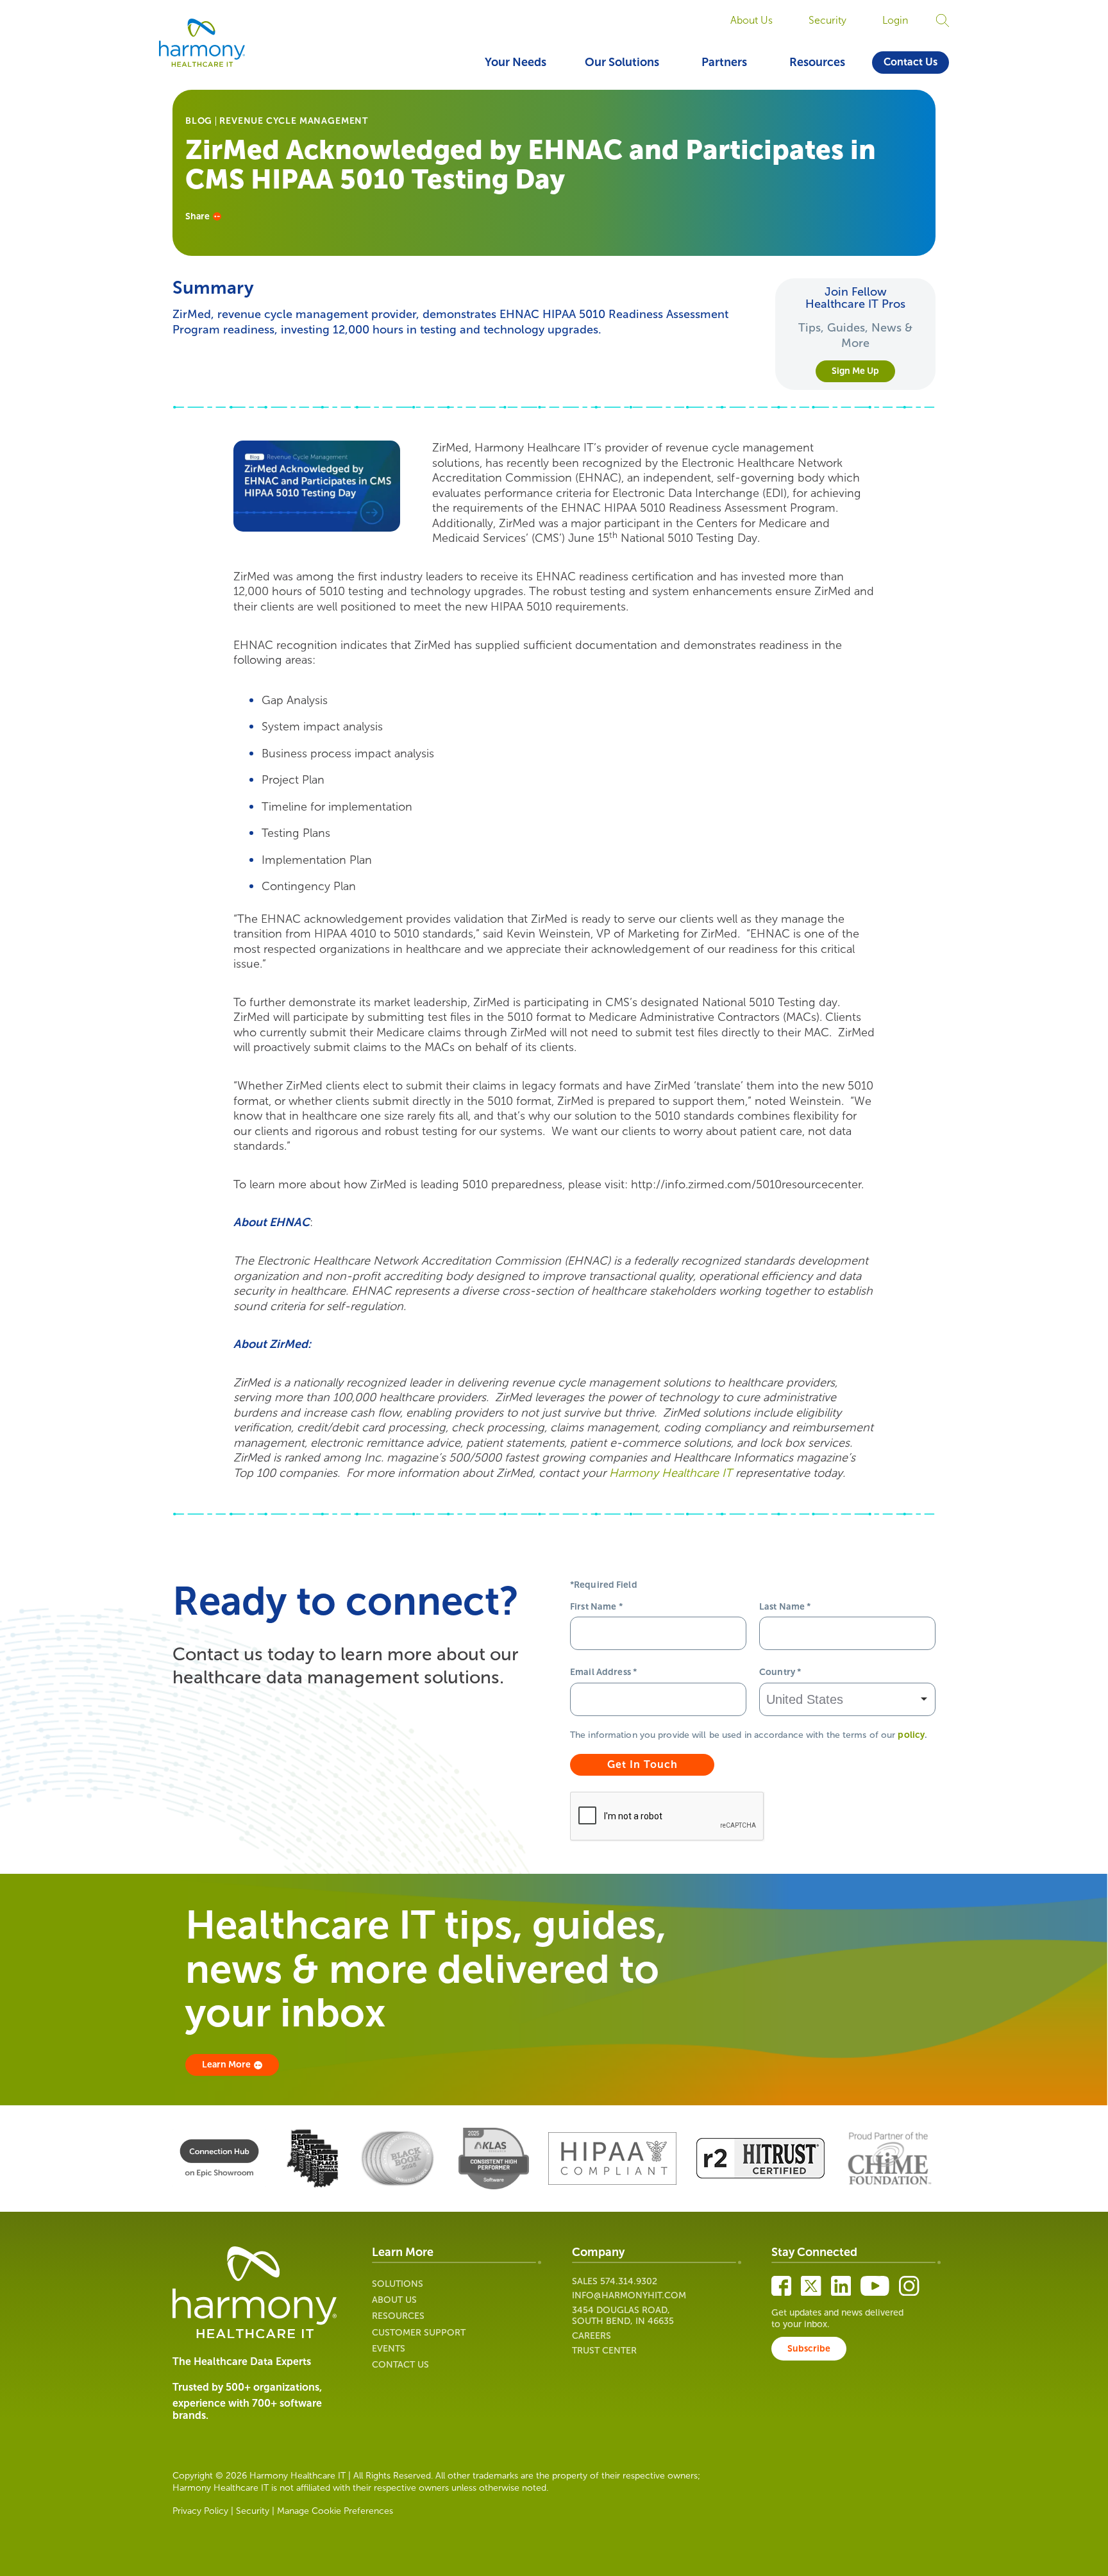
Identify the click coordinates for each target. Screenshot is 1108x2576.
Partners (724, 62)
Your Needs (516, 62)
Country (780, 1672)
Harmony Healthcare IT (671, 1473)
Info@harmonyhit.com (629, 2295)
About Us (751, 20)
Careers (592, 2336)
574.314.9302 (629, 2281)
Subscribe (809, 2349)
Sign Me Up (855, 371)
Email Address (603, 1672)
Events (389, 2349)
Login (895, 20)
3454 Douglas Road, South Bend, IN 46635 (623, 2316)
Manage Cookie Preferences (335, 2511)
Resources (817, 62)
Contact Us (911, 62)
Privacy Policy (200, 2511)
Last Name (785, 1607)
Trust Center (604, 2351)
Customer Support (419, 2333)
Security (827, 20)
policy (911, 1735)
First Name (596, 1607)
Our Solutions (622, 62)
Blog (199, 121)
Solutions (398, 2284)
